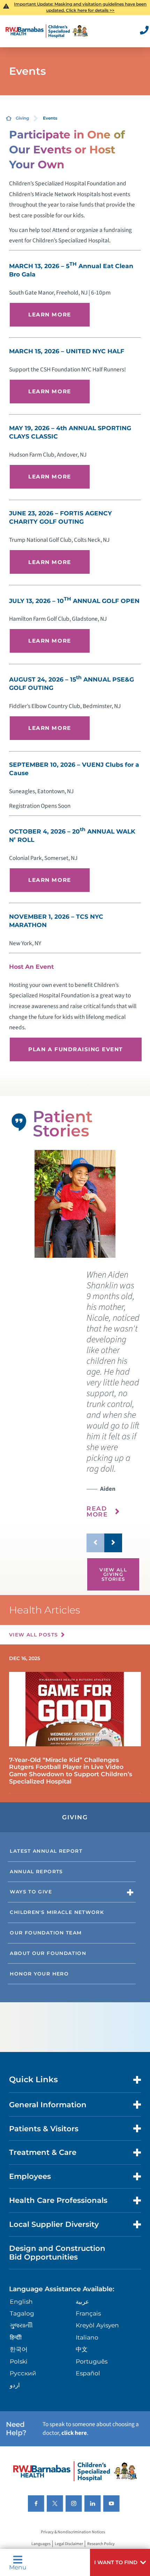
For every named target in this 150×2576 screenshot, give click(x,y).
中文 (82, 2349)
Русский (23, 2373)
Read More (97, 1511)
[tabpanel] (75, 1204)
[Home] (47, 31)
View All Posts (34, 1635)
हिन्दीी (16, 2337)
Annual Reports (36, 1871)
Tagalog (22, 2313)
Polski (19, 2361)
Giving (22, 118)
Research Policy (101, 2544)
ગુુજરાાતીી (21, 2325)
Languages (41, 2544)
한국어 (19, 2349)
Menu (18, 2567)
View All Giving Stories (113, 1574)
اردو (15, 2385)
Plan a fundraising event (76, 1049)
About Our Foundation (48, 1953)
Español (88, 2373)
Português (92, 2361)
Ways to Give (31, 1892)
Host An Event (31, 967)
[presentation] (113, 1399)
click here (74, 2433)
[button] (120, 2562)
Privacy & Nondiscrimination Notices (73, 2532)
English (21, 2301)
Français (88, 2313)
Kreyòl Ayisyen (97, 2325)
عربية (82, 2301)
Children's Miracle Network (57, 1912)
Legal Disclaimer (69, 2544)
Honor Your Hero (39, 1974)
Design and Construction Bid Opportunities (57, 2252)
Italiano (87, 2337)
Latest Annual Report (46, 1851)
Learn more (50, 315)
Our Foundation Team (46, 1933)
